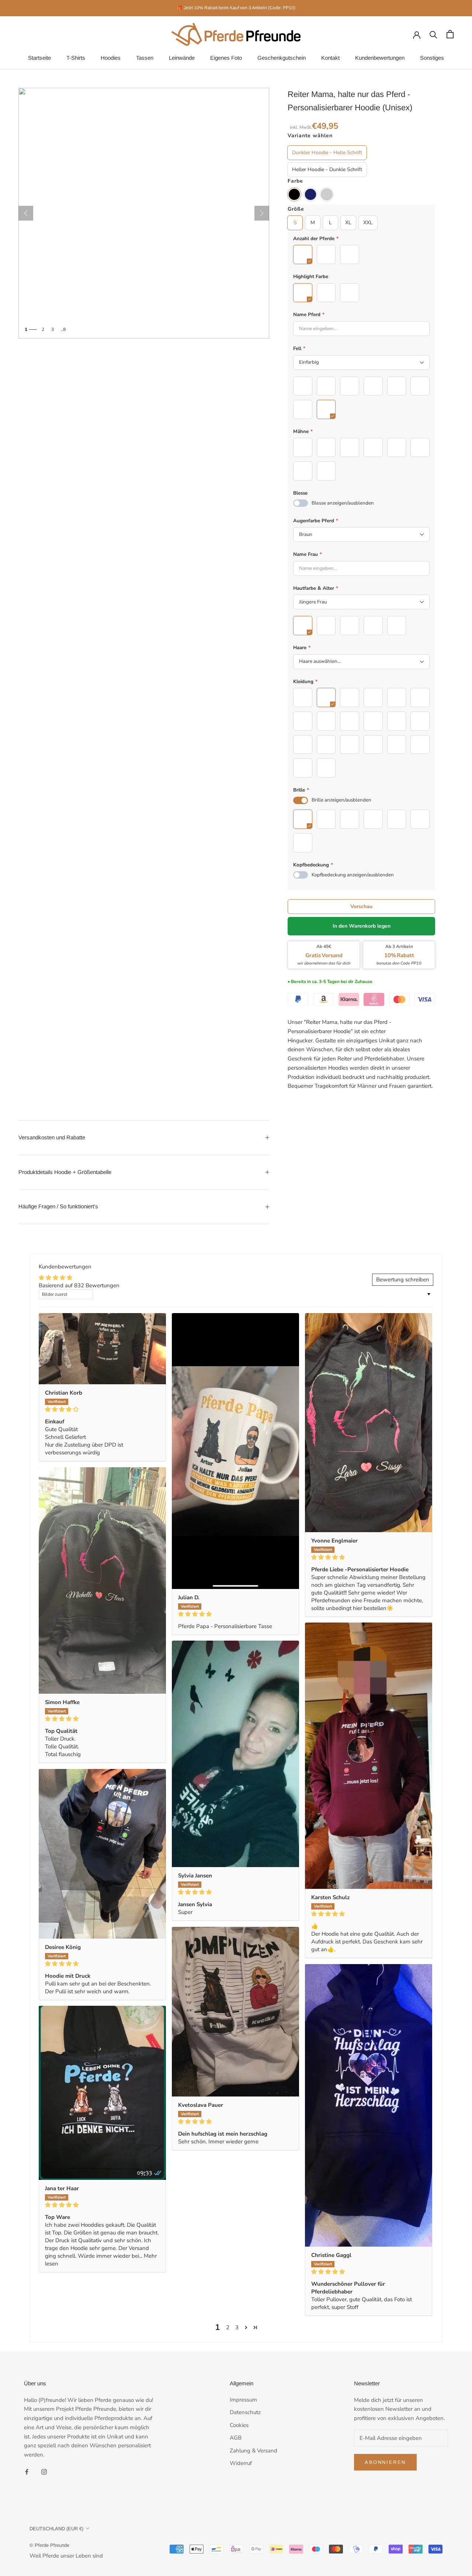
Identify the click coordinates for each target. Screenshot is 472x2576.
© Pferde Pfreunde (49, 2545)
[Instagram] (44, 2471)
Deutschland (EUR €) (56, 2529)
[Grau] (327, 194)
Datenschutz (245, 2412)
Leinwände (182, 58)
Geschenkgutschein (282, 58)
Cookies (239, 2425)
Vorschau (361, 906)
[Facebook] (27, 2471)
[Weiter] (262, 213)
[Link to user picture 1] (102, 1349)
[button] (246, 2328)
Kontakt (330, 58)
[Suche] (433, 34)
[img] (102, 1409)
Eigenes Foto (226, 58)
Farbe (295, 181)
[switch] (301, 503)
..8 (63, 329)
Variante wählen (310, 136)
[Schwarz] (294, 194)
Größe (296, 209)
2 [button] (228, 2327)
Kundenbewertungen (380, 58)
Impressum (243, 2400)
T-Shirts (76, 58)
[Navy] (310, 194)
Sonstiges (432, 58)
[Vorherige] (26, 213)
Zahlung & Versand (254, 2451)
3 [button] (237, 2327)
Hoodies (111, 58)
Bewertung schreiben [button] (403, 1280)
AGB (236, 2438)
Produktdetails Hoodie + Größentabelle (65, 1172)
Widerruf (241, 2463)
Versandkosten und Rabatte (52, 1137)
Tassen (145, 58)
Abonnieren (385, 2462)
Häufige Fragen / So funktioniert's (58, 1206)
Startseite (39, 58)
